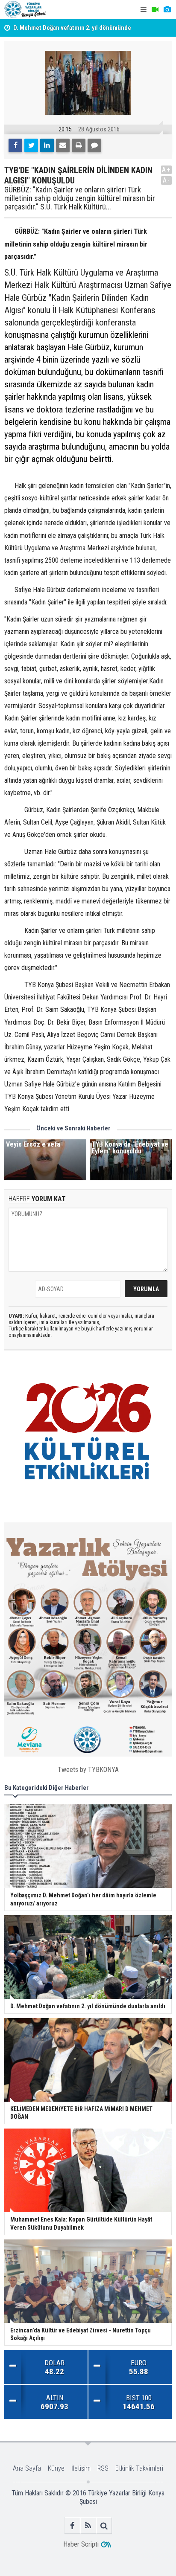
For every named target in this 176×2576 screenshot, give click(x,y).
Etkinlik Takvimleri (139, 2468)
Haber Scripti (81, 2544)
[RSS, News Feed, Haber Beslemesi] (88, 2525)
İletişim (81, 2468)
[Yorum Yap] (94, 145)
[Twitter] (31, 145)
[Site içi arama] (104, 2525)
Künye (56, 2468)
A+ (166, 170)
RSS (103, 2468)
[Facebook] (15, 145)
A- (167, 180)
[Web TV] (155, 10)
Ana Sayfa (27, 2468)
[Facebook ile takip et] (72, 2525)
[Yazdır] (79, 145)
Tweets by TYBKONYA (88, 1770)
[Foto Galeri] (167, 10)
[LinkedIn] (47, 145)
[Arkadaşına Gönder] (63, 145)
